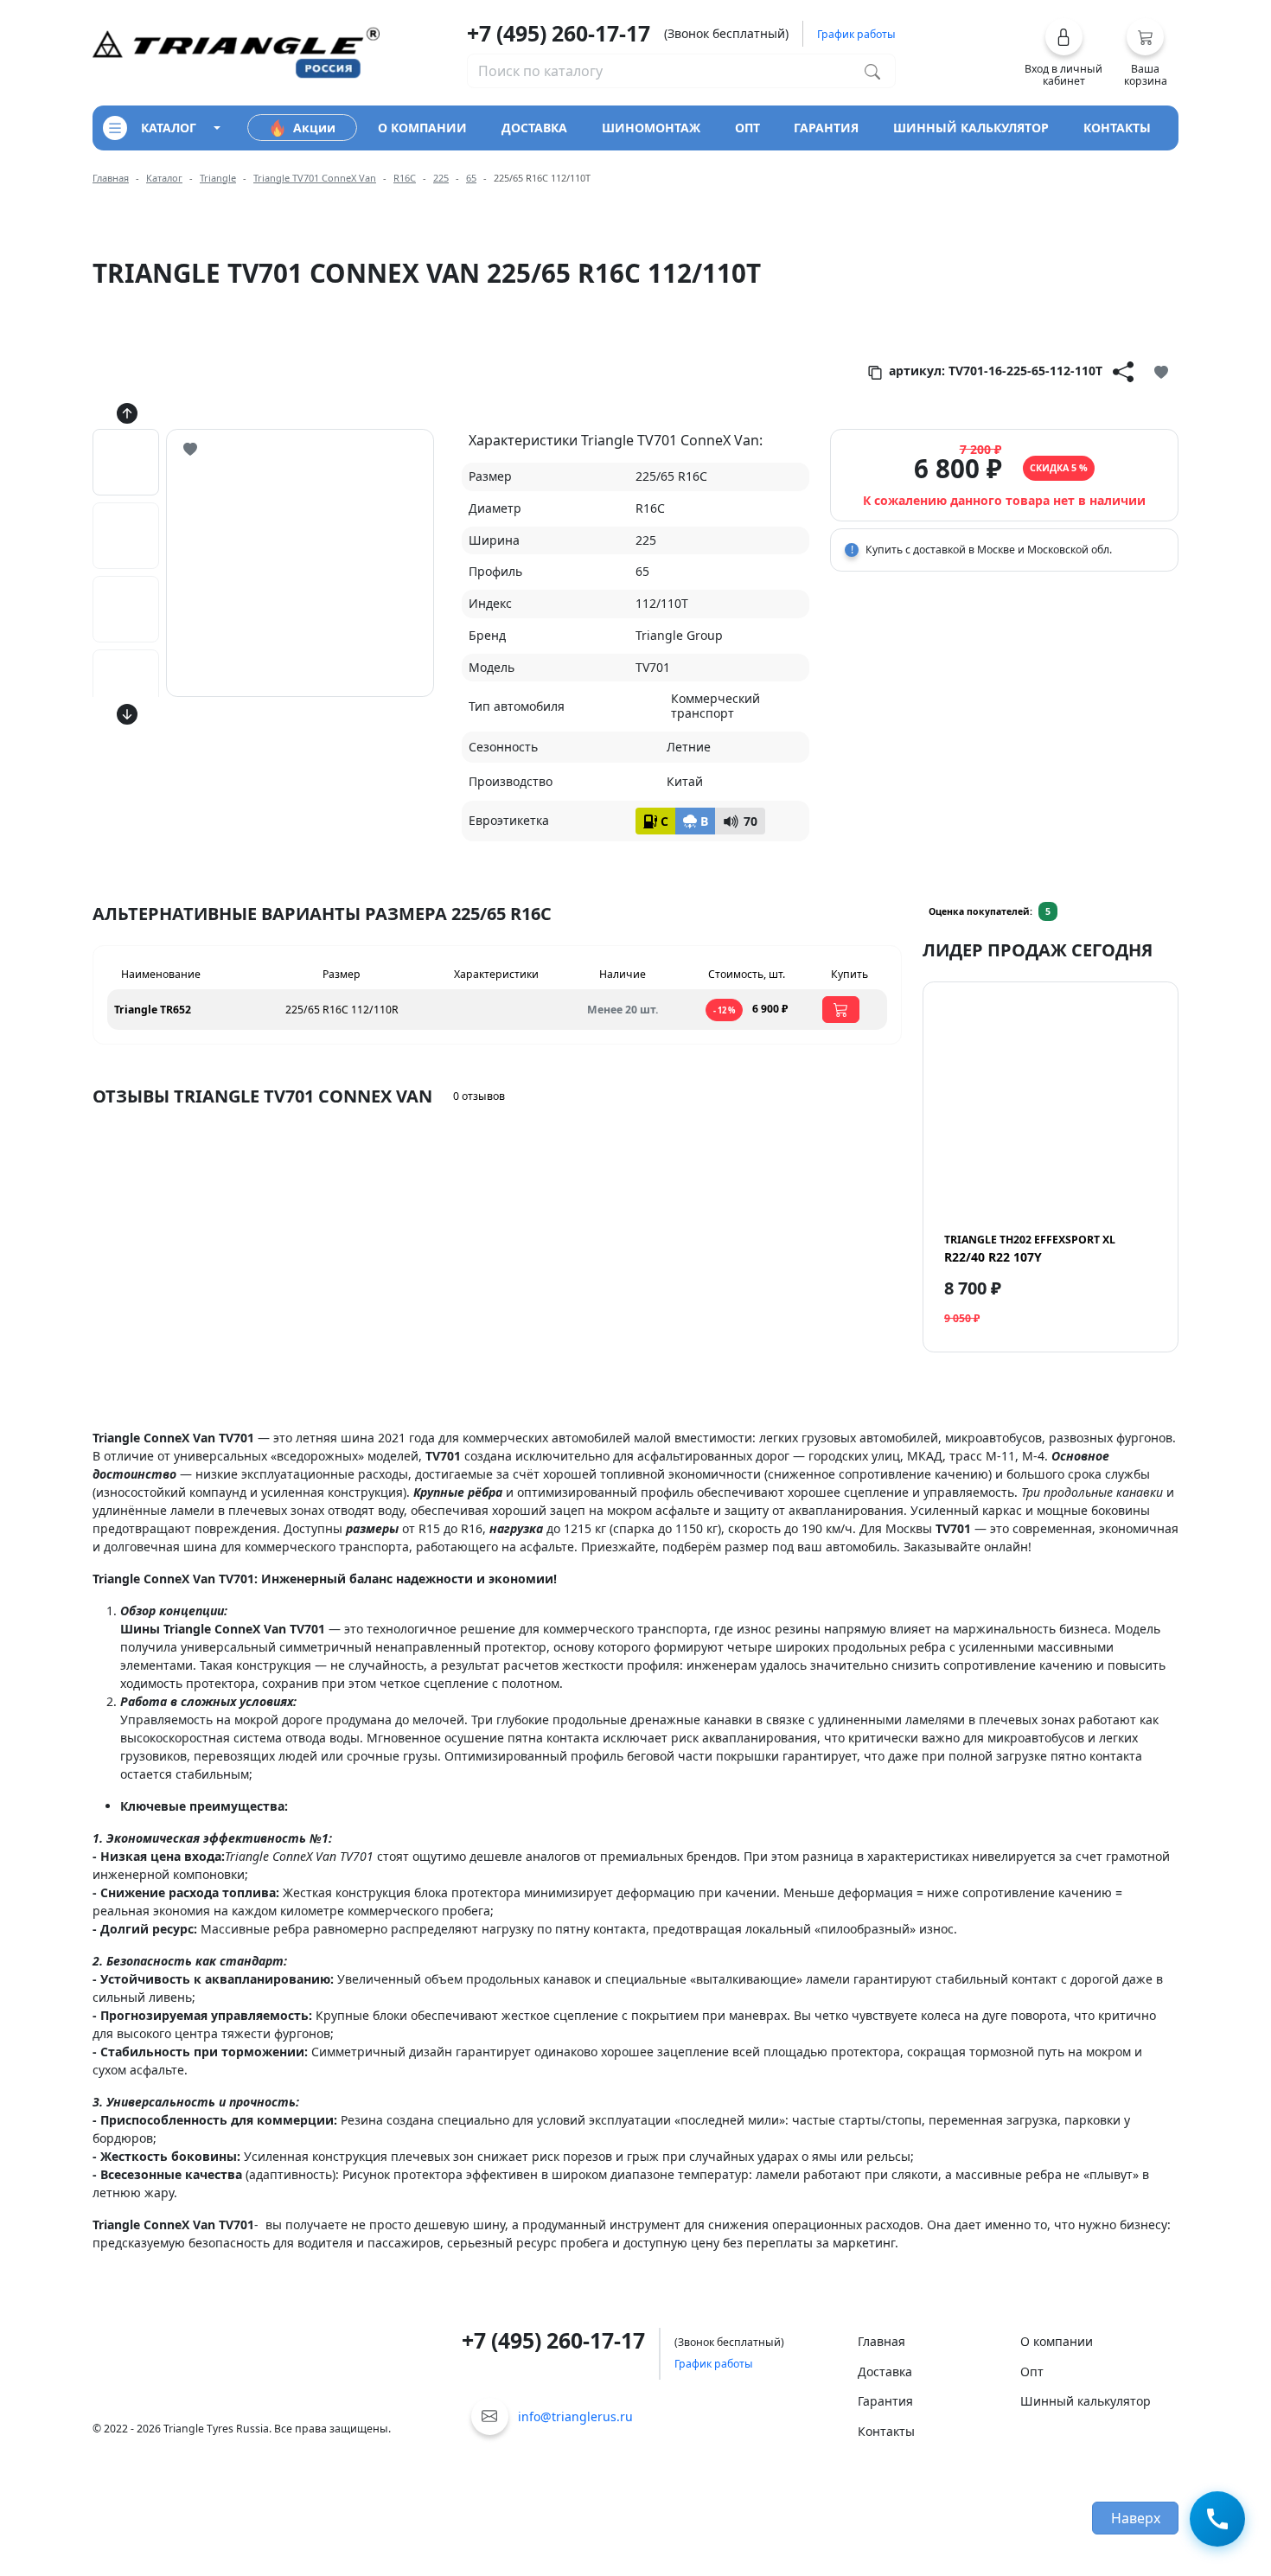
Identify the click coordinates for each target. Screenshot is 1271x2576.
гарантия (826, 128)
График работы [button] (856, 34)
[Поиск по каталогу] (872, 71)
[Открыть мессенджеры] (1217, 2522)
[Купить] (841, 1010)
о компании (422, 128)
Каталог (164, 178)
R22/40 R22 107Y (1030, 1249)
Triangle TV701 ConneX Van (315, 178)
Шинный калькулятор (1086, 2401)
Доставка (885, 2371)
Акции (314, 128)
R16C (405, 178)
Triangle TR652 (153, 1010)
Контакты (886, 2431)
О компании (1057, 2341)
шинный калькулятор (971, 128)
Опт (1032, 2371)
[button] (1064, 53)
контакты (1117, 128)
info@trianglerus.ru (575, 2416)
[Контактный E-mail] (490, 2416)
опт (747, 128)
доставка (534, 128)
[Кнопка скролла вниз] (127, 714)
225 (441, 178)
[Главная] (236, 51)
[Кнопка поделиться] (1123, 371)
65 (471, 178)
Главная (111, 178)
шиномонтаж (651, 128)
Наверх (1136, 2518)
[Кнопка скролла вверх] (127, 413)
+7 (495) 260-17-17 (559, 33)
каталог (169, 128)
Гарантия (885, 2401)
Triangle (218, 178)
